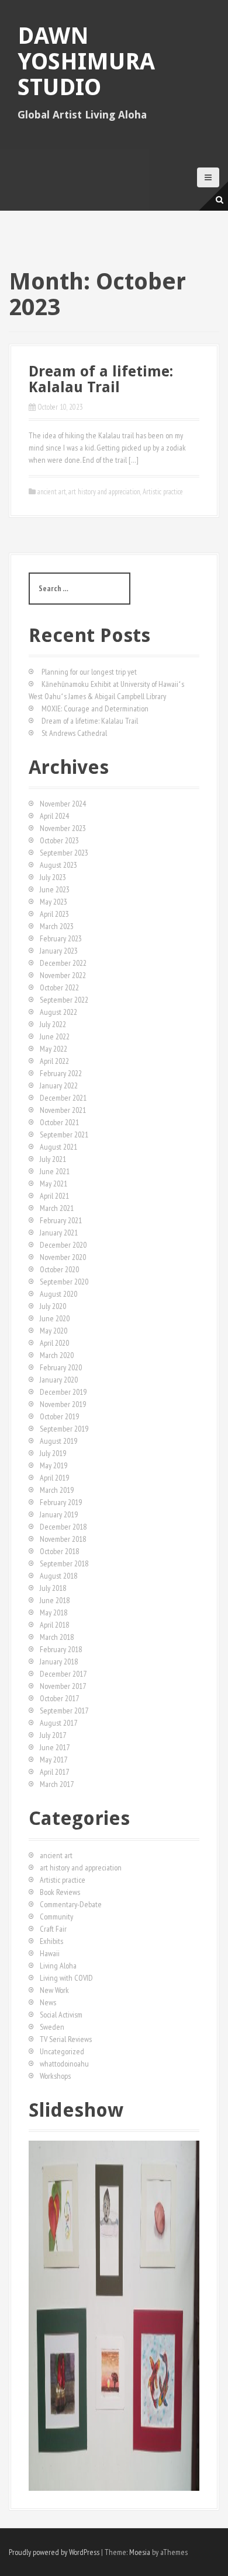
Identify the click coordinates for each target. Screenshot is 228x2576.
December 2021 (63, 1098)
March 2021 (57, 1208)
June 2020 (55, 1318)
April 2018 (54, 1625)
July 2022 (53, 1024)
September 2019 (64, 1429)
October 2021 (59, 1122)
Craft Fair (53, 1929)
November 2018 (63, 1539)
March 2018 (57, 1637)
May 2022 (53, 1049)
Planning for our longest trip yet (89, 672)
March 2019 (57, 1490)
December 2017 (63, 1674)
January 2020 (59, 1380)
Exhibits (51, 1941)
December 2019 (63, 1392)
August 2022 (58, 1012)
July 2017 (53, 1735)
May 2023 (53, 902)
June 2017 (55, 1747)
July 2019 (53, 1453)
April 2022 (54, 1061)
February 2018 (61, 1649)
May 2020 (53, 1331)
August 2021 (58, 1147)
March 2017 (57, 1784)
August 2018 (58, 1576)
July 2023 (53, 877)
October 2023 (59, 840)
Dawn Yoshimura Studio (86, 62)
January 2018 (59, 1662)
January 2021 (59, 1233)
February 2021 (61, 1220)
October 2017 (59, 1698)
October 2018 (59, 1551)
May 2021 (53, 1184)
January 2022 (59, 1085)
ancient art (52, 492)
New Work (54, 1990)
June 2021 (55, 1171)
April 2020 (54, 1343)
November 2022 (63, 975)
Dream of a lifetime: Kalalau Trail (101, 380)
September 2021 (64, 1135)
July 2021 (53, 1159)
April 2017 (54, 1772)
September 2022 (64, 1000)
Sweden (52, 2027)
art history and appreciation (104, 492)
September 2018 (64, 1563)
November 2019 (63, 1404)
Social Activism (61, 2015)
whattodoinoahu (64, 2064)
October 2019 (59, 1416)
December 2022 (63, 963)
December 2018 (63, 1527)
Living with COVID (66, 1978)
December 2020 (63, 1245)
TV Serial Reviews (66, 2039)
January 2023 (59, 951)
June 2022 (55, 1036)
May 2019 (53, 1465)
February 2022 (61, 1073)
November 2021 (63, 1110)
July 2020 (53, 1306)
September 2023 (64, 853)
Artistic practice (163, 492)
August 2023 (58, 865)
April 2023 (54, 914)
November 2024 (63, 804)
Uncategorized (62, 2051)
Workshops (55, 2076)
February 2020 (61, 1367)
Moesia (140, 2552)
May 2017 (53, 1760)
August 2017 (58, 1723)
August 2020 (58, 1294)
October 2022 (59, 987)
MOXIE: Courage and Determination (95, 708)
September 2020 (64, 1282)
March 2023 (57, 926)
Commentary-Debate (71, 1904)
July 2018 (53, 1588)
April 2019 (54, 1478)
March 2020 (57, 1355)
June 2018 (55, 1600)
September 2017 (64, 1711)
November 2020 (63, 1257)
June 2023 (55, 889)
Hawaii (50, 1953)
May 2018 (53, 1612)
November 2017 (63, 1686)
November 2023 (63, 828)
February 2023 (61, 938)
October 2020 (59, 1269)
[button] (37, 2316)
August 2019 (58, 1441)
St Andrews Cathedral (74, 733)
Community (56, 1917)
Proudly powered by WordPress (54, 2552)
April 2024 (54, 816)
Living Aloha (58, 1966)
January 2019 (59, 1514)
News (48, 2002)
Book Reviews (60, 1892)
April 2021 (54, 1196)
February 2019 (61, 1502)
